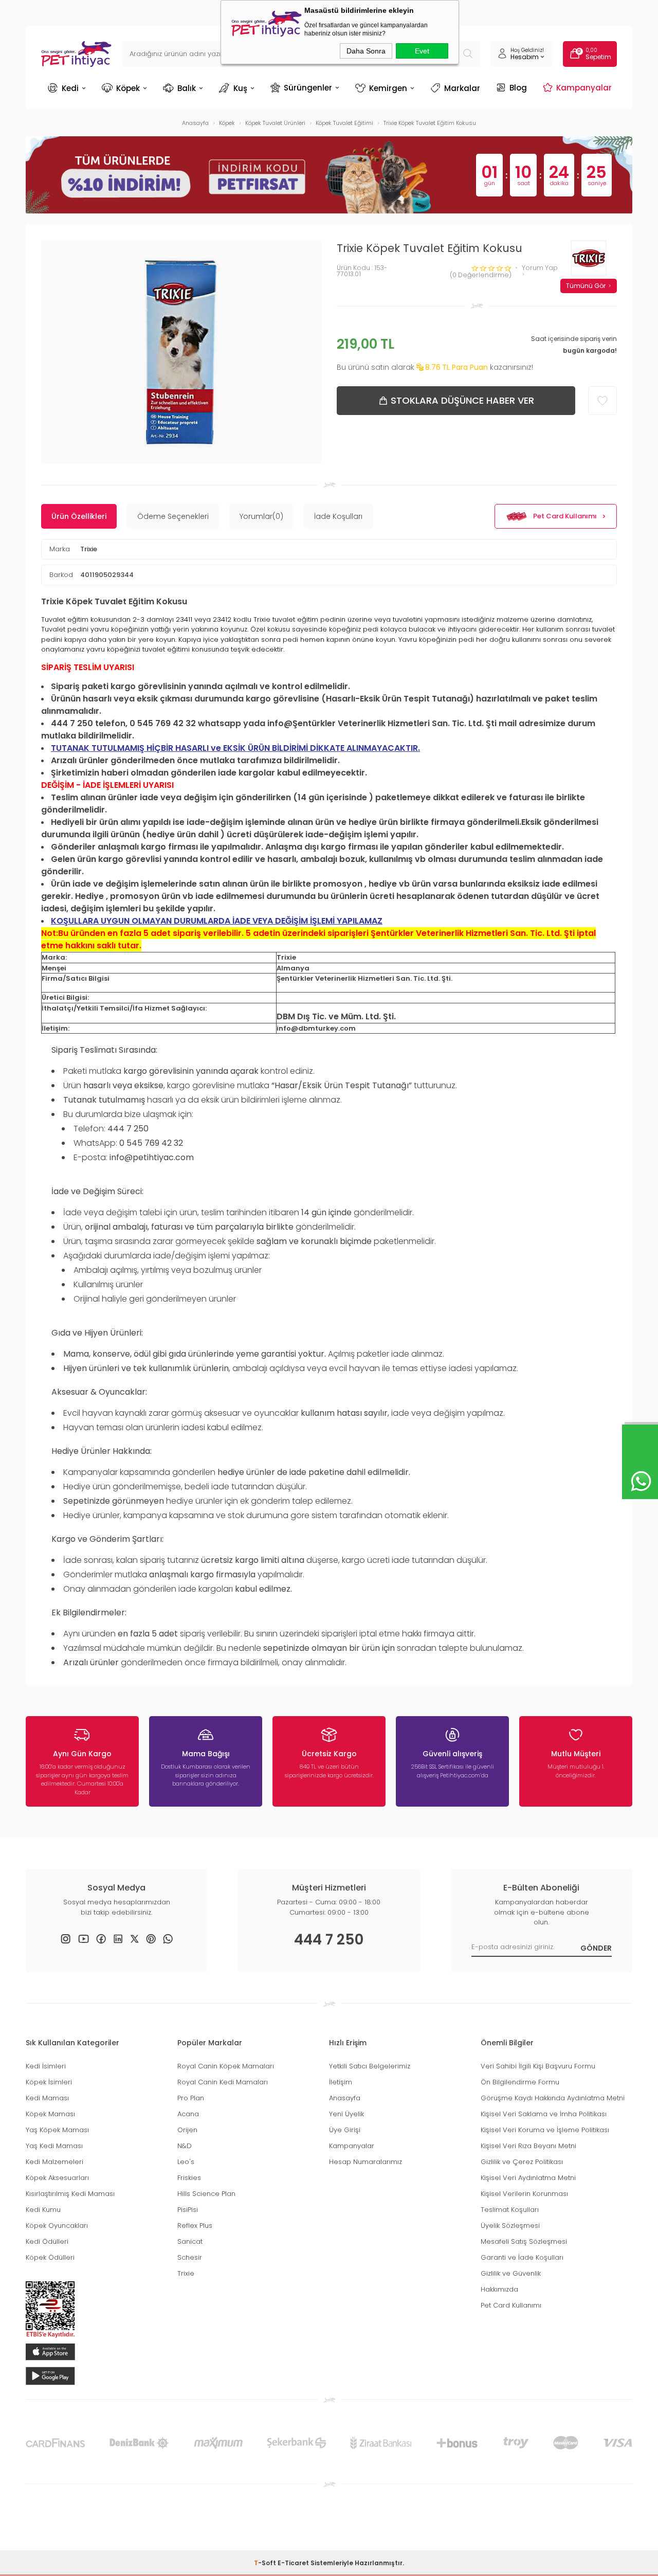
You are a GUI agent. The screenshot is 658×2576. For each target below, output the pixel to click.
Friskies (189, 2178)
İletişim (341, 2082)
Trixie (89, 549)
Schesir (190, 2257)
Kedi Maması (47, 2098)
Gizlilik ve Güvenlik (511, 2273)
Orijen (187, 2130)
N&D (185, 2146)
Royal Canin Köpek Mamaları (226, 2066)
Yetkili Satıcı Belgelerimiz (370, 2066)
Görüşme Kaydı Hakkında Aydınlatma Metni (553, 2098)
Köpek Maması (50, 2114)
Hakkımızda (499, 2289)
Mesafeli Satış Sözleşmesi (524, 2241)
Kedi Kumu (43, 2210)
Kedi (70, 88)
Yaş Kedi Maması (54, 2146)
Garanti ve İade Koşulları (522, 2257)
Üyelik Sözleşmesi (510, 2226)
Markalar (462, 88)
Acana (188, 2114)
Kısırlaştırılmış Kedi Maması (70, 2194)
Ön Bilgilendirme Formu (520, 2082)
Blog (518, 87)
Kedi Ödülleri (47, 2241)
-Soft (266, 2563)
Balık (187, 88)
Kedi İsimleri (46, 2066)
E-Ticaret (293, 2563)
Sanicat (190, 2241)
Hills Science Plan (206, 2194)
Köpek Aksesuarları (57, 2178)
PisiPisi (188, 2210)
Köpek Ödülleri (50, 2257)
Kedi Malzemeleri (54, 2162)
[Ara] (468, 54)
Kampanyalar (584, 87)
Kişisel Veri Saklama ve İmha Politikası (544, 2114)
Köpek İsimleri (49, 2082)
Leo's (186, 2162)
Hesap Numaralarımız (365, 2162)
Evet (422, 51)
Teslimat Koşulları (510, 2210)
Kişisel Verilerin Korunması (524, 2194)
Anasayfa (345, 2098)
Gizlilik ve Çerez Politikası (522, 2162)
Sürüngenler (308, 87)
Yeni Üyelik (346, 2114)
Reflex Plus (195, 2226)
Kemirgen (388, 88)
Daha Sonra (366, 51)
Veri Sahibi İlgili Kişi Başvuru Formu (538, 2066)
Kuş (240, 88)
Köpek (128, 88)
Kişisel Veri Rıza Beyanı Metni (528, 2146)
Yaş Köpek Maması (57, 2130)
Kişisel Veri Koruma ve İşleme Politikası (545, 2130)
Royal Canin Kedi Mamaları (223, 2082)
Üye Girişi (345, 2130)
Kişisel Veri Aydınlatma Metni (528, 2178)
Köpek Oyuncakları (57, 2226)
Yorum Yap (540, 268)
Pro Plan (191, 2098)
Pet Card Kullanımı (565, 516)
